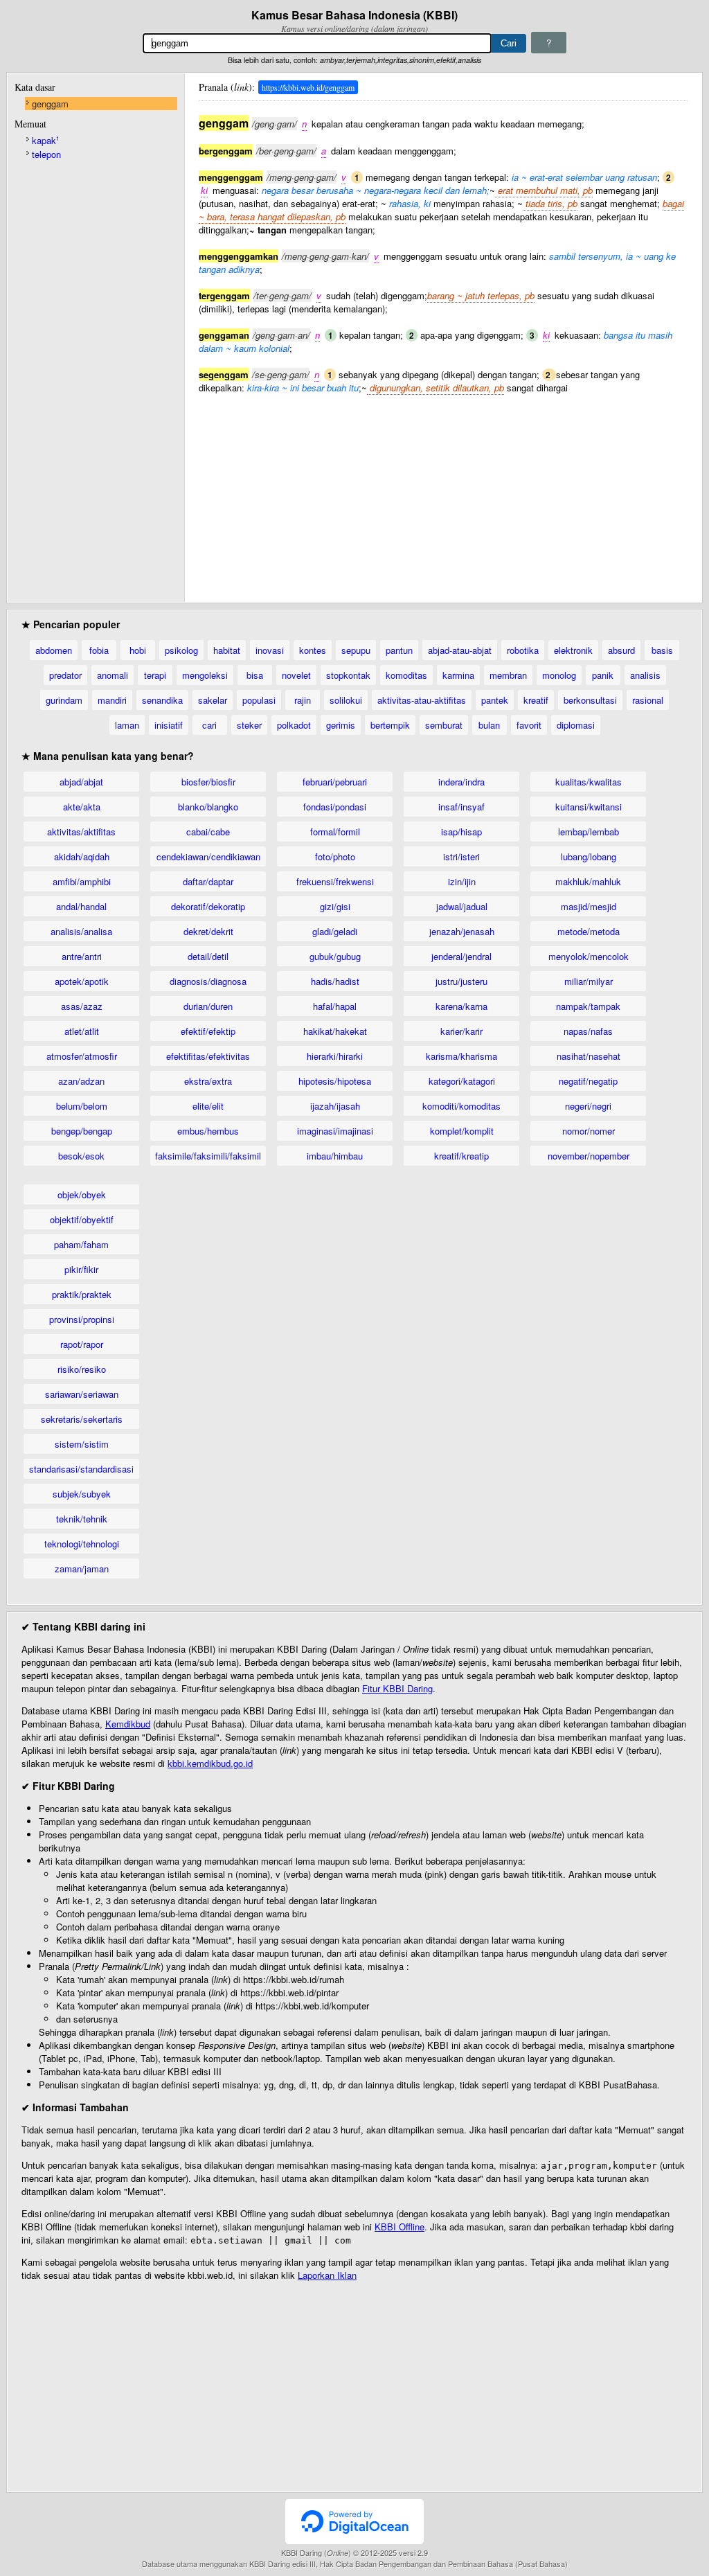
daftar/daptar (208, 881)
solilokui (346, 700)
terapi (155, 675)
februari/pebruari (335, 782)
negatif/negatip (588, 1081)
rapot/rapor (82, 1344)
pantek (495, 700)
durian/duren (208, 1006)
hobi (138, 650)
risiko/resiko (82, 1369)
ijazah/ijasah (335, 1106)
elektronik (573, 650)
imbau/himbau (335, 1156)
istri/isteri (461, 856)
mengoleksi (205, 675)
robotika (523, 650)
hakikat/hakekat (335, 1031)
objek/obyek (82, 1194)
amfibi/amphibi (82, 881)
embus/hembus (208, 1131)
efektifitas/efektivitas (208, 1056)
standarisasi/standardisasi (81, 1469)
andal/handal (81, 906)
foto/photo (335, 856)
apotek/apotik (82, 981)
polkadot (294, 725)
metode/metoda (589, 931)
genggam (50, 104)
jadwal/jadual (462, 906)
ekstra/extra (208, 1081)
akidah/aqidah (82, 856)
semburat (444, 725)
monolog (559, 675)
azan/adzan (81, 1081)
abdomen (54, 650)
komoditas (406, 675)
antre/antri (82, 956)
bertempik (390, 725)
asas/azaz (82, 1006)
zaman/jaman (82, 1569)
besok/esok (81, 1156)
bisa (255, 675)
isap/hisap (461, 832)
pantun (399, 650)
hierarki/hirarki (335, 1056)
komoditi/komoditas (461, 1106)
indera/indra (461, 782)
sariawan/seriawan (82, 1394)
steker (249, 725)
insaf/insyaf (461, 807)
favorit (529, 725)
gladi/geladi (335, 931)
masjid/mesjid (589, 906)
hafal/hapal (335, 1006)
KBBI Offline (400, 2227)
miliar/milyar (589, 981)
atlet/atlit (82, 1031)
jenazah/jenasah (462, 931)
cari (209, 725)
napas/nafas (588, 1031)
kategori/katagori (462, 1081)
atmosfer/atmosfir (82, 1056)
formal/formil (335, 832)
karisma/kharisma (461, 1056)
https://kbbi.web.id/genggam (308, 87)
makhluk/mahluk (588, 881)
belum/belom (82, 1106)
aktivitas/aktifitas (81, 832)
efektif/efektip (208, 1031)
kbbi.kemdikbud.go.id (210, 1763)
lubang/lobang (589, 856)
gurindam (64, 700)
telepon (46, 154)
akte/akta (82, 807)
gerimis (341, 725)
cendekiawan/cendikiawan (208, 856)
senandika (162, 700)
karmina (458, 675)
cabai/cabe (208, 832)
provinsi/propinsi (82, 1319)
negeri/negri (588, 1106)
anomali (113, 675)
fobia (99, 650)
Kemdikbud (128, 1724)
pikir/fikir (81, 1269)
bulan (489, 725)
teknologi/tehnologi (82, 1544)
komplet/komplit (462, 1131)
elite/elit (208, 1106)
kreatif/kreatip (461, 1156)
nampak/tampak (588, 1006)
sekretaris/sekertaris (82, 1419)
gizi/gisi (335, 906)
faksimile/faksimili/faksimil (208, 1156)
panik (603, 675)
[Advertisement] (443, 491)
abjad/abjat (81, 782)
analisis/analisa (81, 931)
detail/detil (208, 956)
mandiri (112, 700)
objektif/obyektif (82, 1219)
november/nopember (589, 1156)
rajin (303, 700)
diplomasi (576, 725)
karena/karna (461, 1006)
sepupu (356, 650)
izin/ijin (462, 881)
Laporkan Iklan (327, 2275)
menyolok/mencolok (589, 956)
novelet (296, 675)
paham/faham (81, 1244)
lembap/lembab (589, 832)
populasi (259, 700)
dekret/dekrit (208, 931)
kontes (313, 650)
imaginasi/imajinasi (335, 1131)
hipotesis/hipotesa (335, 1081)
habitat (227, 650)
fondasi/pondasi (335, 807)
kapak (45, 140)
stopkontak (348, 675)
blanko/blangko (208, 807)
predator (65, 675)
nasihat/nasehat (589, 1056)
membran (508, 675)
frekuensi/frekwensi (335, 881)
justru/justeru (461, 981)
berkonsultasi (590, 700)
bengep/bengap (82, 1131)
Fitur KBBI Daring (397, 1688)
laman (127, 725)
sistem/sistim (82, 1444)
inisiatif (169, 725)
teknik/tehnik (82, 1519)
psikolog (181, 650)
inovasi (270, 650)
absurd (621, 650)
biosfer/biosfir (208, 782)
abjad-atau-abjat (460, 650)
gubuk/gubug (335, 956)
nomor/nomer (589, 1131)
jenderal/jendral (461, 956)
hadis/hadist (335, 981)
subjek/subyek (82, 1494)
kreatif (536, 700)
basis (662, 650)
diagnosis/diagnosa (208, 981)
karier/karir (461, 1031)
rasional (648, 700)
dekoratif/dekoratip (208, 906)
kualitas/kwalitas (589, 782)
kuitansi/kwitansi (589, 807)
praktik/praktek (82, 1294)
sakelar (213, 700)
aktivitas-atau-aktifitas (422, 700)
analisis (645, 675)
